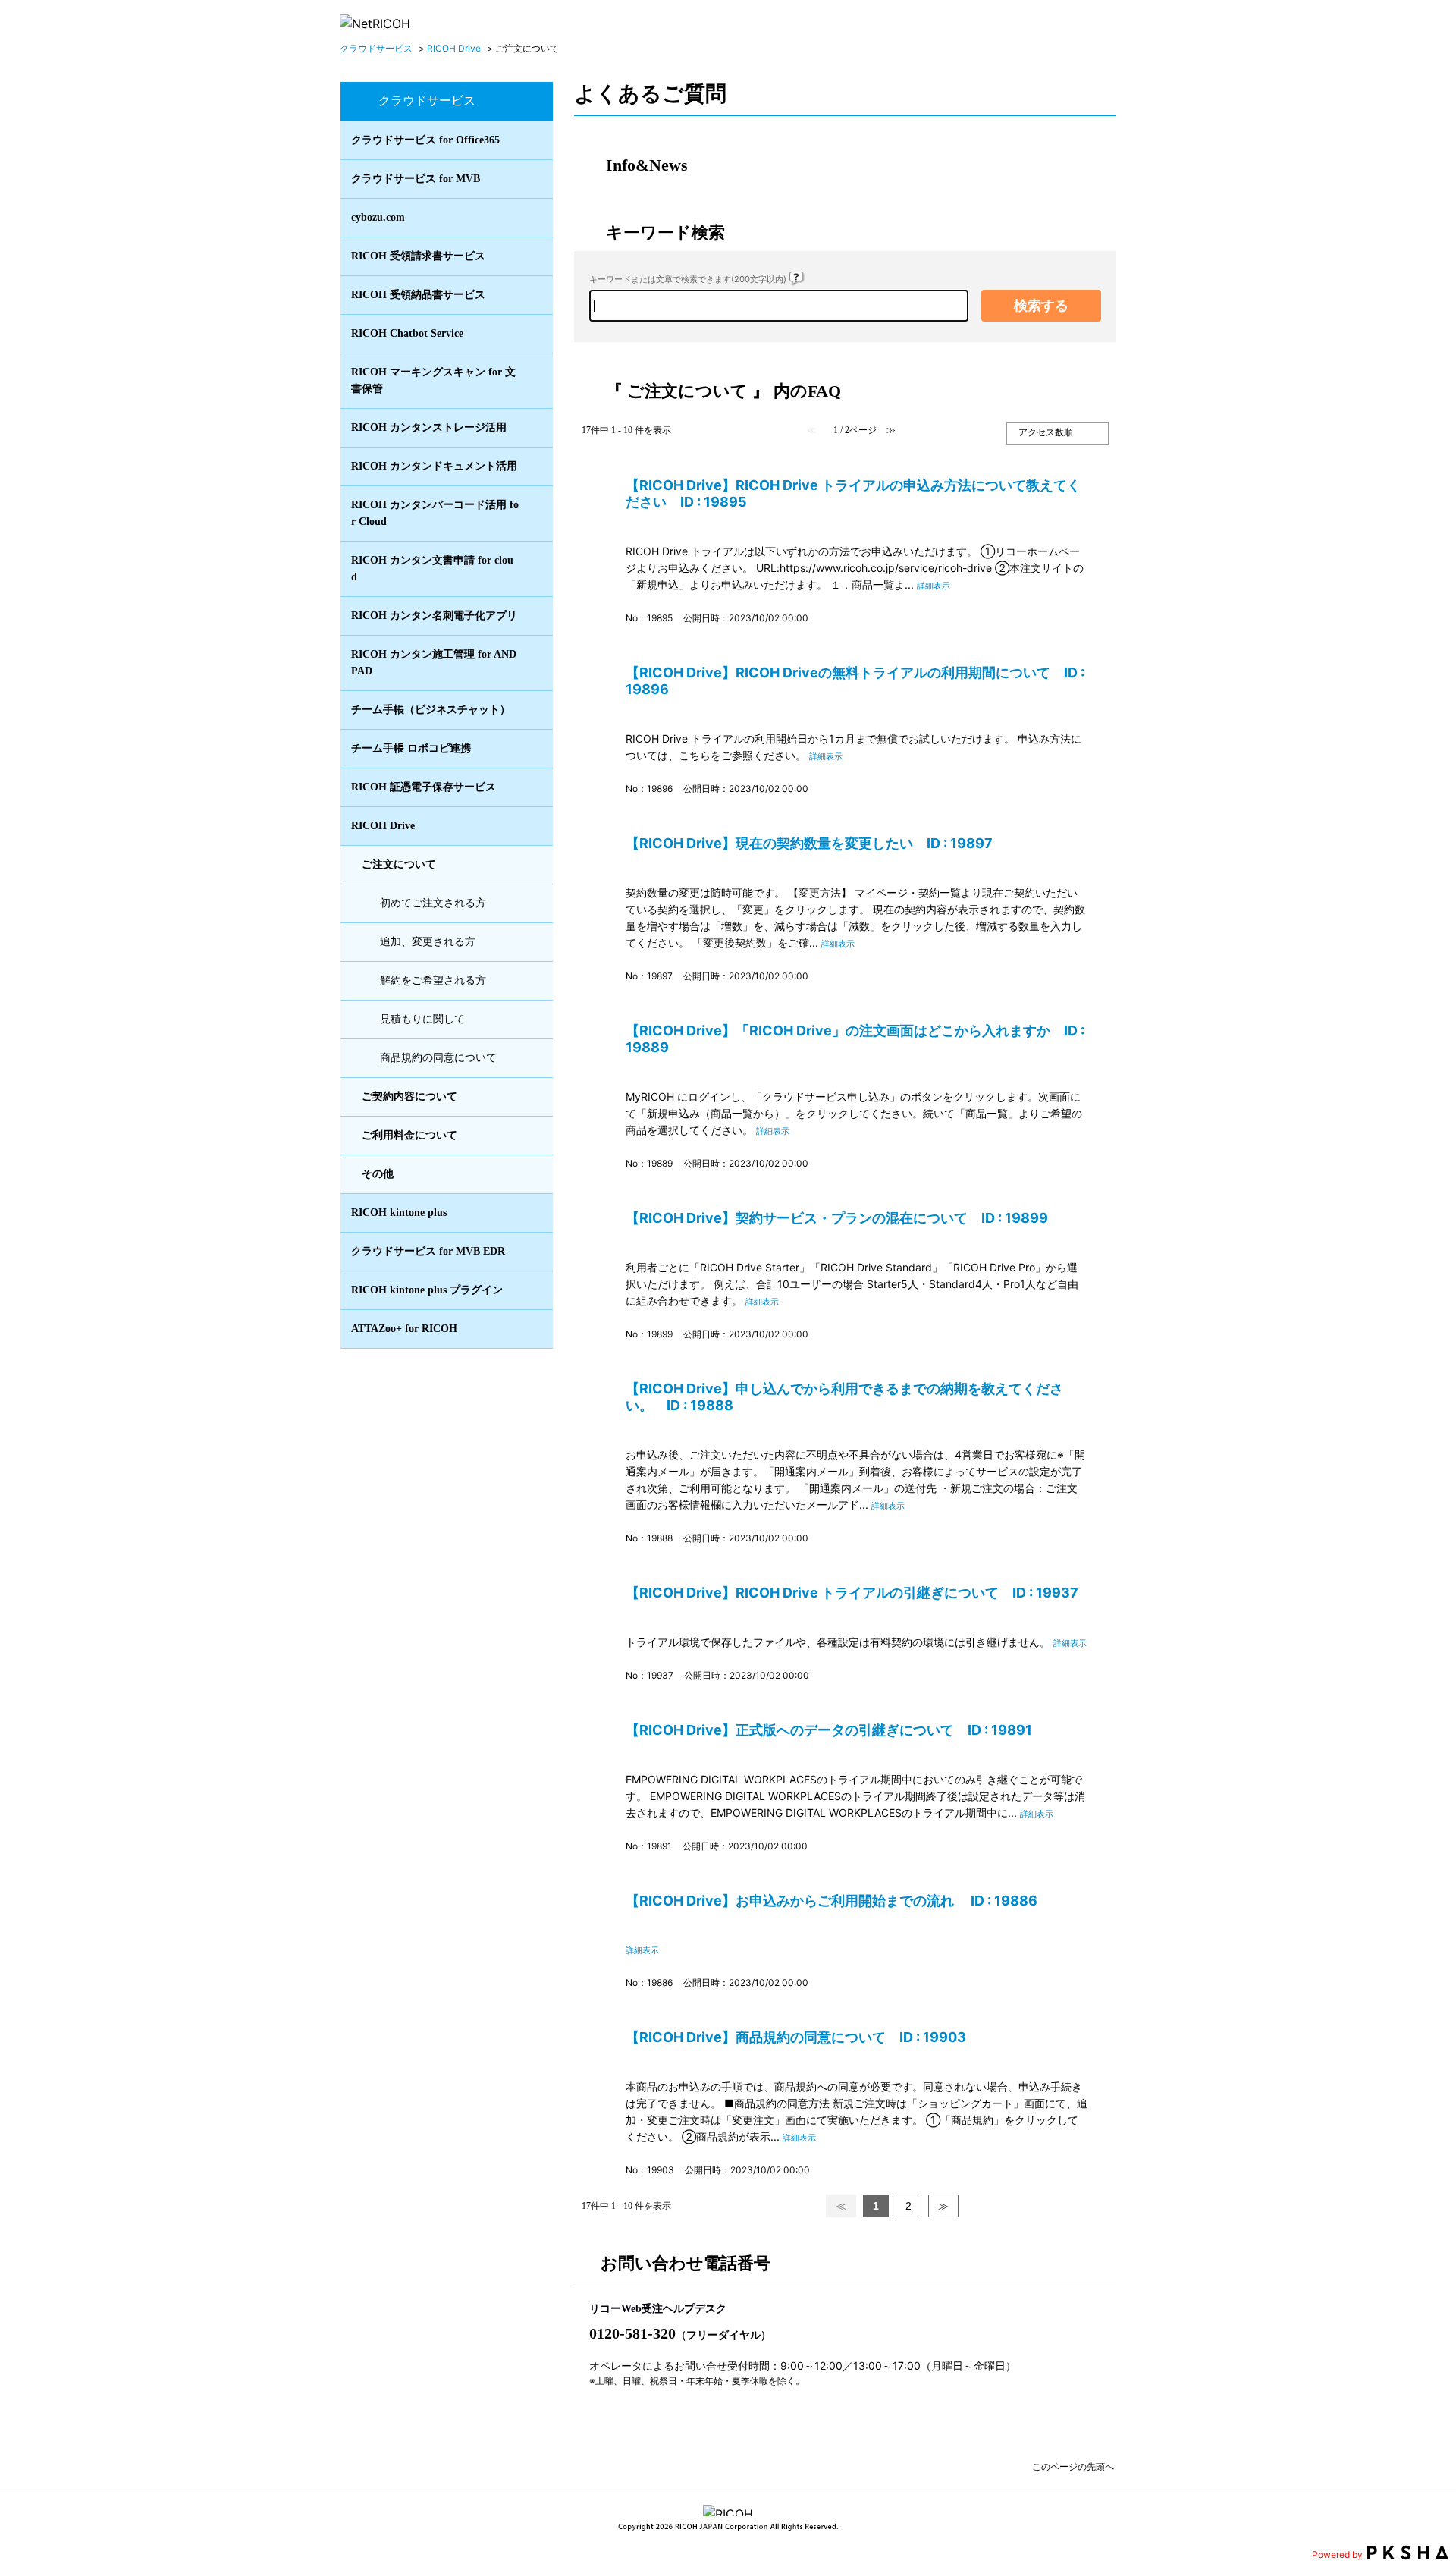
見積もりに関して (422, 1019)
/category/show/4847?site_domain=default (533, 1252)
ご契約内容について (409, 1096)
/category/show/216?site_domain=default (533, 140)
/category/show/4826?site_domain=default (533, 1213)
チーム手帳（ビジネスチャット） (431, 710)
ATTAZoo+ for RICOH (404, 1329)
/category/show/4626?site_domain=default (533, 749)
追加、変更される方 (428, 942)
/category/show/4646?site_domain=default (533, 569)
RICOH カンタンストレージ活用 (429, 427)
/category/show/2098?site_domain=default (533, 616)
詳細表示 (934, 586)
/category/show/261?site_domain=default (533, 218)
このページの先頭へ (1073, 2465)
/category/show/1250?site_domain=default (533, 256)
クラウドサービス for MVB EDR (428, 1251)
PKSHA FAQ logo (1408, 2553)
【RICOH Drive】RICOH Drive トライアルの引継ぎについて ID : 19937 (852, 1593)
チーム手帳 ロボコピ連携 (411, 748)
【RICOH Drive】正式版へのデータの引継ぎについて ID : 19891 (829, 1730)
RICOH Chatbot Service (407, 333)
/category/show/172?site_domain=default (533, 179)
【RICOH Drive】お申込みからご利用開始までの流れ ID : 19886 (832, 1901)
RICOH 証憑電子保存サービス (424, 787)
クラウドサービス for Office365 (425, 140)
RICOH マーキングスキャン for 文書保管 (433, 380)
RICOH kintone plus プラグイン (427, 1290)
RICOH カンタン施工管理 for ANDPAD (434, 663)
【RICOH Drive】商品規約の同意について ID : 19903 (796, 2037)
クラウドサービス (376, 48)
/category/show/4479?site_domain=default (533, 295)
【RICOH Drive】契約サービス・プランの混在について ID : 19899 (837, 1218)
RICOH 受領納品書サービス (418, 295)
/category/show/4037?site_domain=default (533, 663)
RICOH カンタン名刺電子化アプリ (434, 616)
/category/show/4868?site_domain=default (533, 1290)
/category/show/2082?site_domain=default (533, 428)
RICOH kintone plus (399, 1213)
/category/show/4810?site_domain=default (533, 1097)
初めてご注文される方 (433, 903)
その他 (378, 1174)
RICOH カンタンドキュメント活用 (434, 466)
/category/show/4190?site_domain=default (533, 710)
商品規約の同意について (438, 1058)
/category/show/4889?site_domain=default (533, 1329)
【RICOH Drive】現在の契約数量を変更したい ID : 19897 (809, 843)
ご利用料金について (409, 1135)
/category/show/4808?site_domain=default (533, 826)
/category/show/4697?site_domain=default (533, 787)
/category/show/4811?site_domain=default (533, 1136)
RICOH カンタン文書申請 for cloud (432, 569)
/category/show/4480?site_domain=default (533, 467)
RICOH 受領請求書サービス (418, 256)
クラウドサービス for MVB (416, 179)
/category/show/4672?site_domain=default (533, 381)
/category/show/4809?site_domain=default (533, 865)
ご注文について (399, 864)
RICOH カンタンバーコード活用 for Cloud (435, 513)
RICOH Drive (454, 48)
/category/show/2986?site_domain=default (533, 514)
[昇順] (1017, 448)
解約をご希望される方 (433, 980)
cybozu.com (378, 217)
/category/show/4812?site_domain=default (533, 1174)
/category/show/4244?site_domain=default (533, 334)
